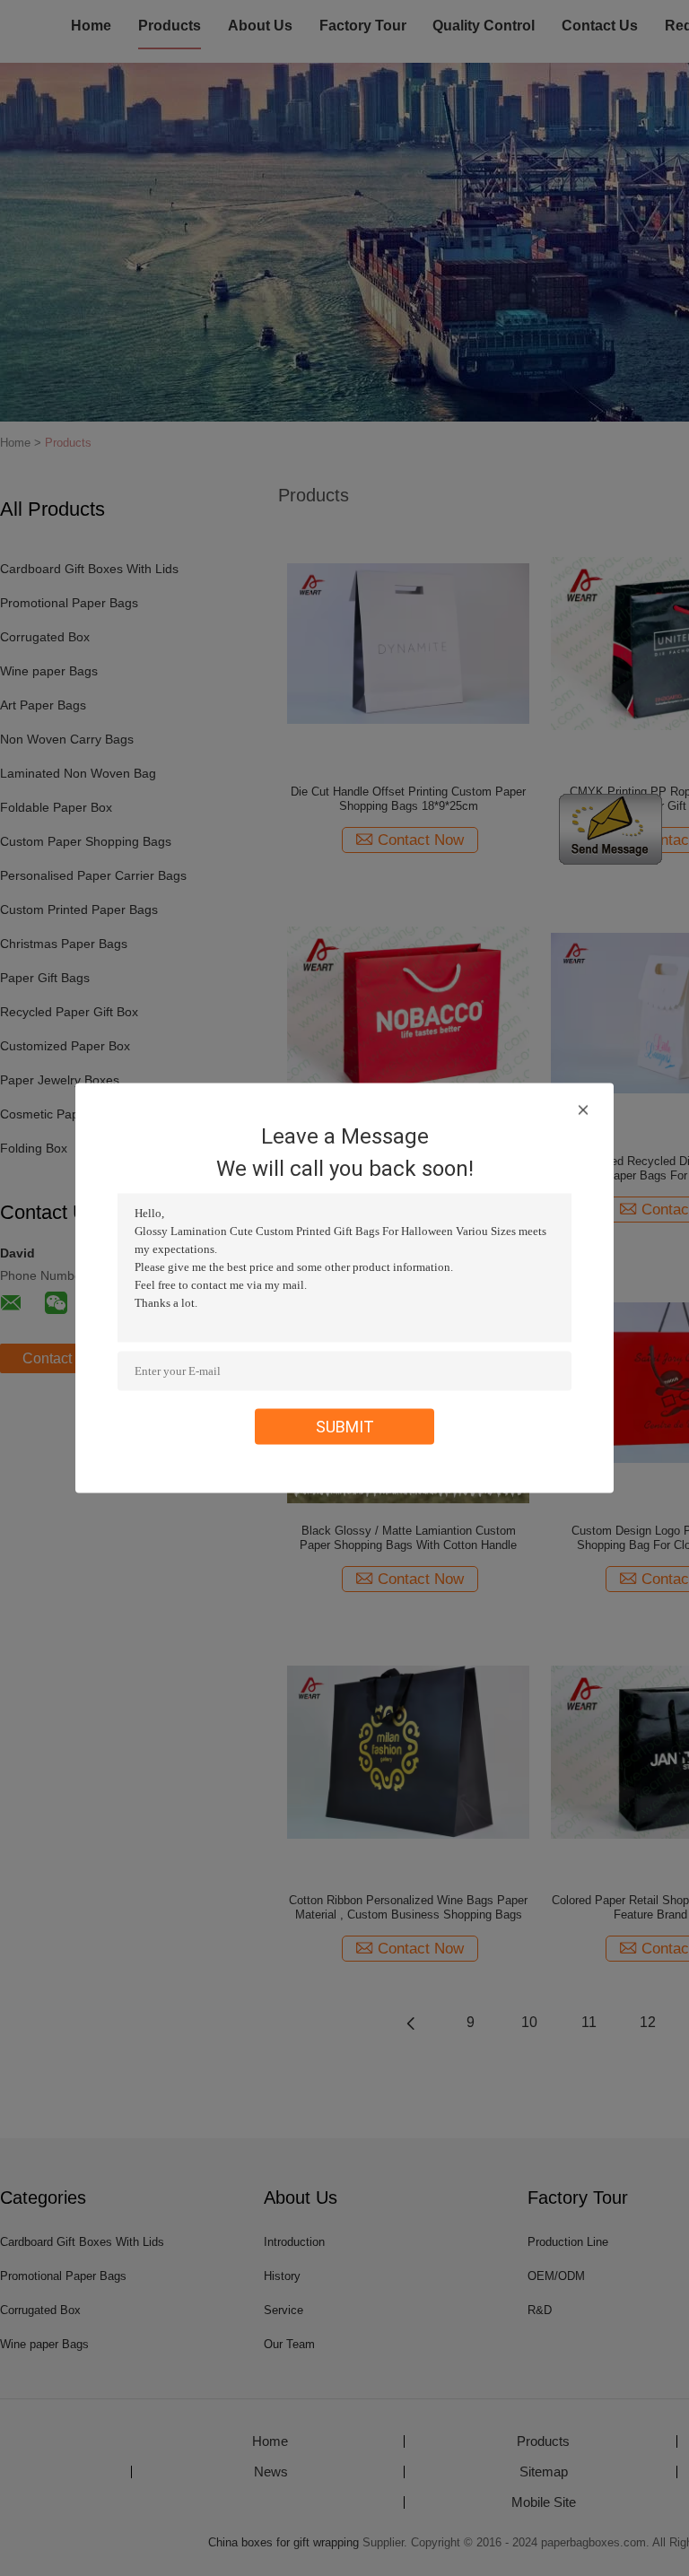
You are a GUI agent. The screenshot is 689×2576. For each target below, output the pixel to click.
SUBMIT (345, 1427)
